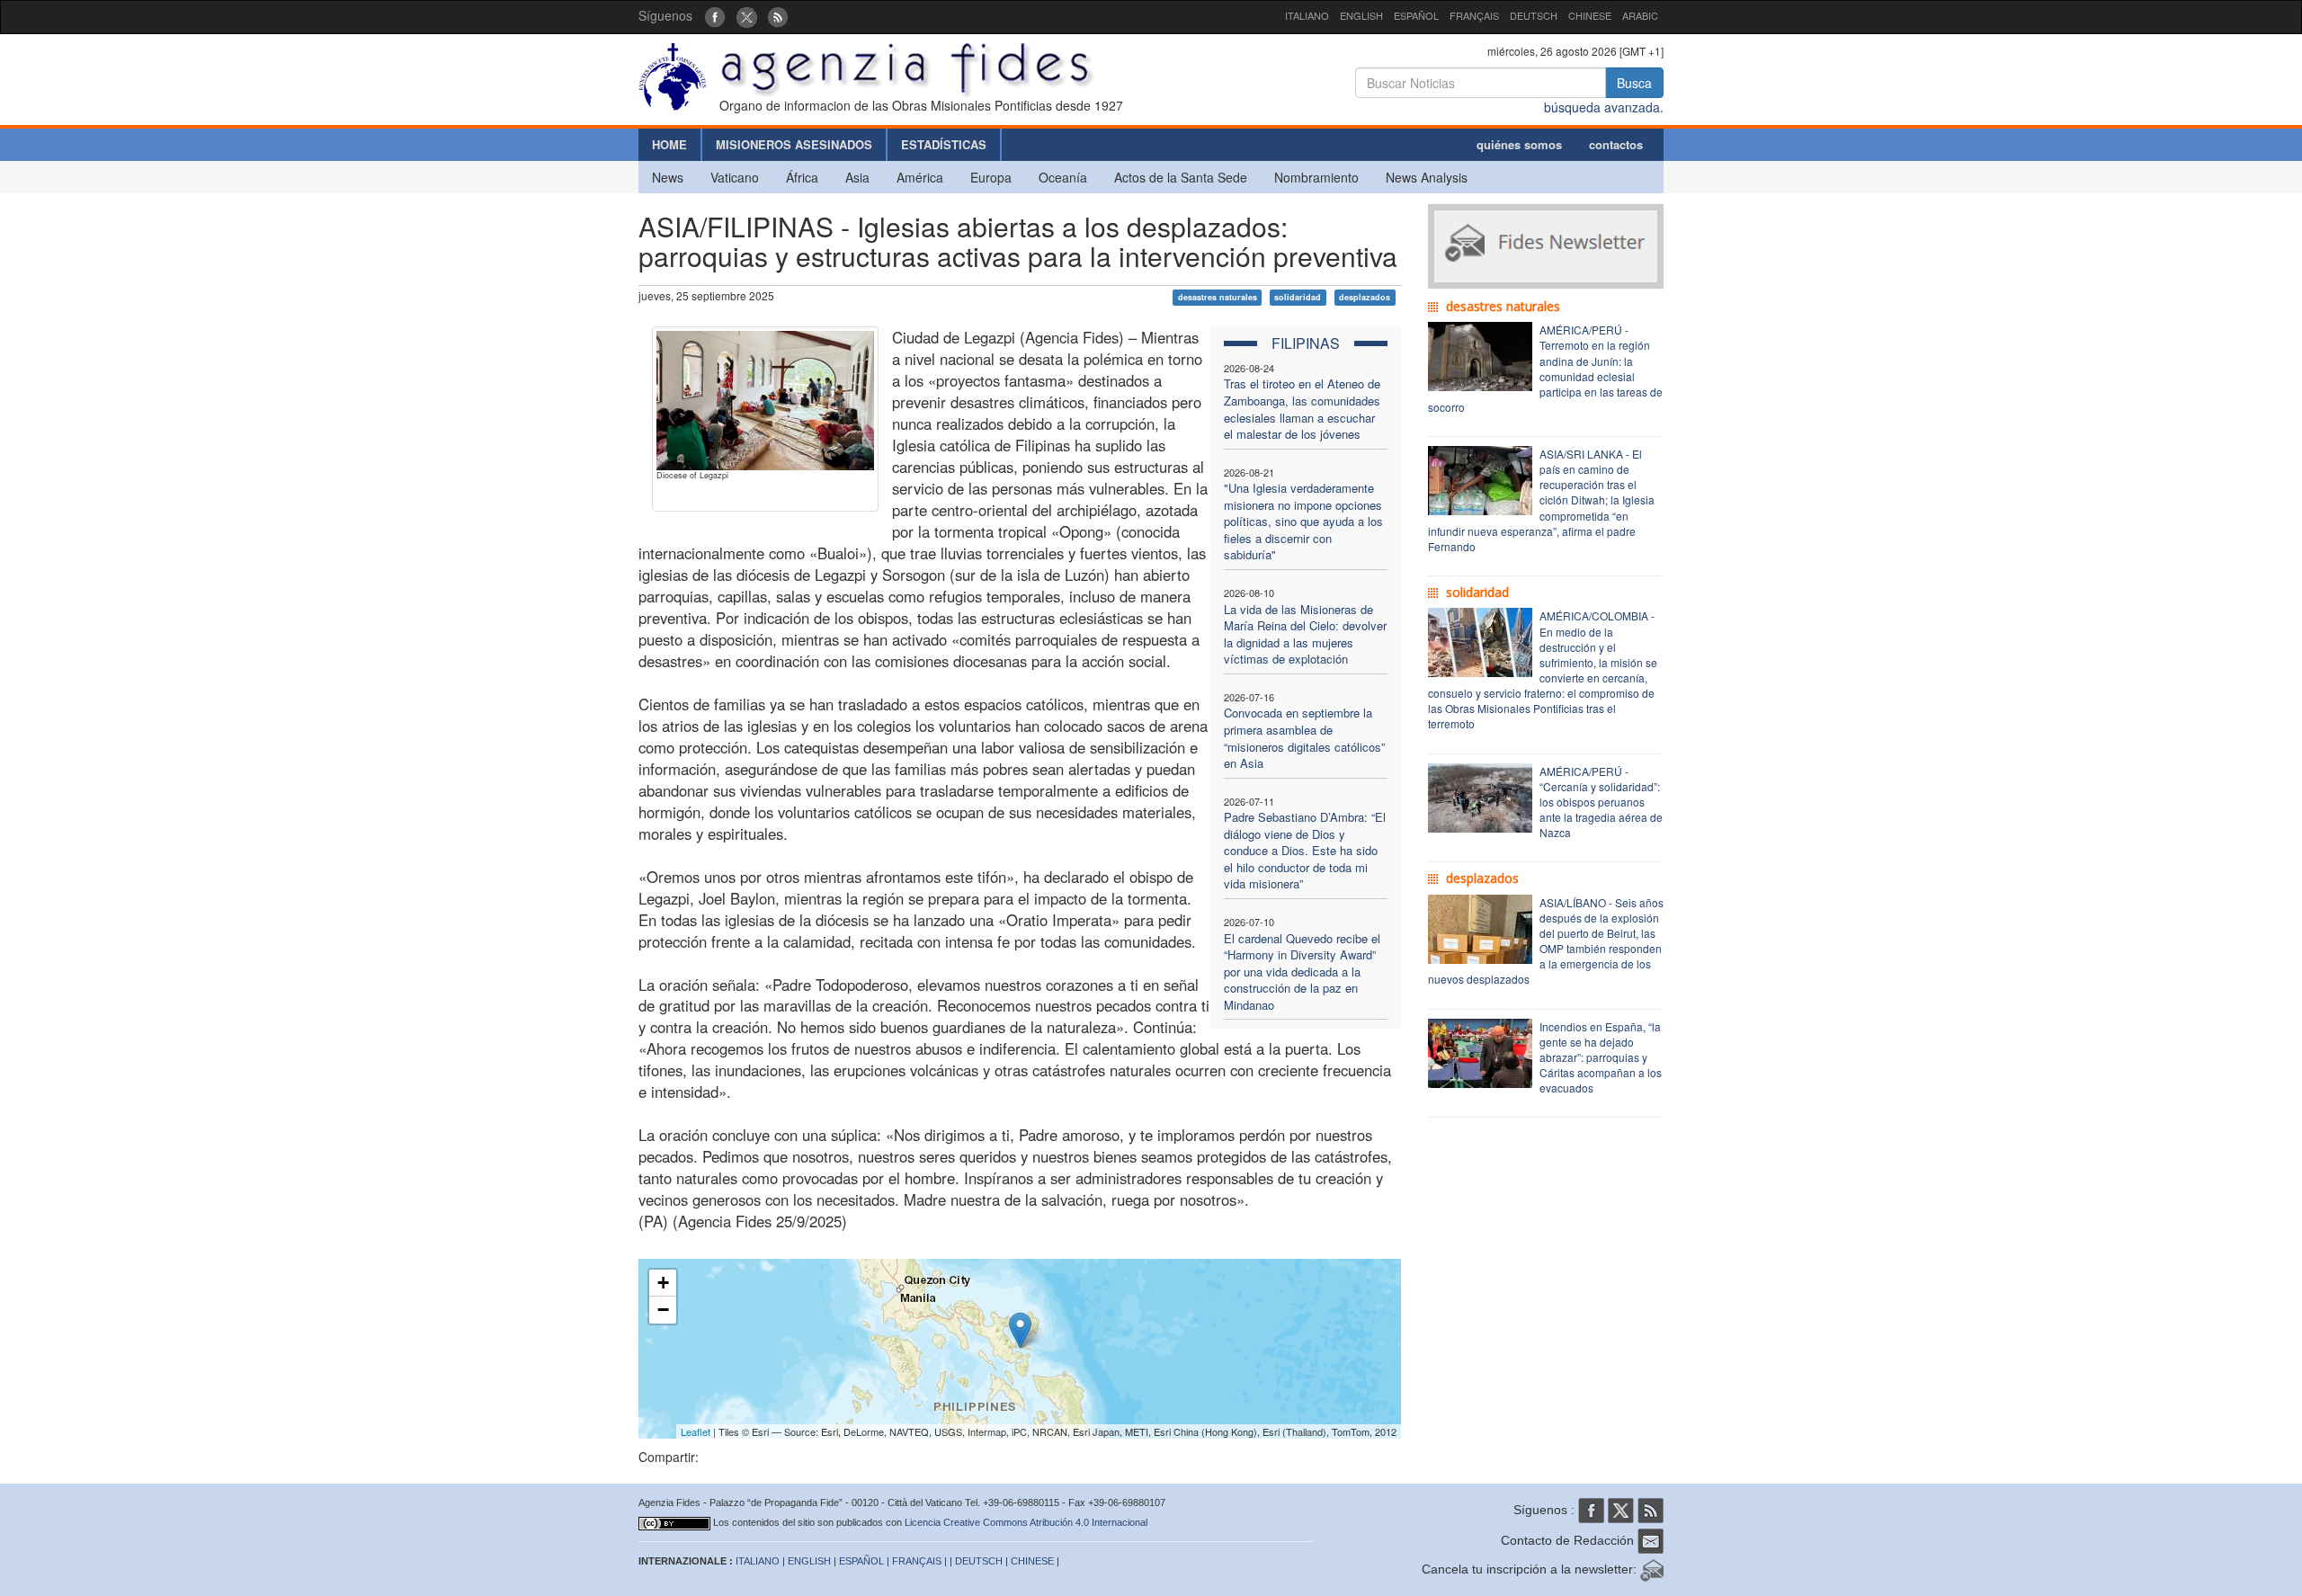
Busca (1634, 83)
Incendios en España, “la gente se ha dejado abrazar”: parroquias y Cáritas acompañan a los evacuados (1601, 1057)
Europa (991, 177)
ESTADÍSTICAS (944, 144)
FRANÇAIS (1474, 15)
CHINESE (1590, 15)
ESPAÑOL (1416, 15)
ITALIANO (1307, 15)
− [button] (663, 1310)
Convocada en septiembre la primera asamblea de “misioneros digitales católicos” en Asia (1304, 738)
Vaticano (735, 177)
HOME (669, 144)
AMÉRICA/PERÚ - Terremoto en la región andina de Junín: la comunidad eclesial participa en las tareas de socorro (1545, 368)
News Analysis (1427, 177)
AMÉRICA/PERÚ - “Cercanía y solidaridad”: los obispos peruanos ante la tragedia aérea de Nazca (1601, 802)
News (668, 177)
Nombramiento (1316, 177)
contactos (1616, 144)
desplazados (1365, 297)
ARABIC (1640, 15)
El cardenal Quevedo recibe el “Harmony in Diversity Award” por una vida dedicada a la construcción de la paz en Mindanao (1302, 972)
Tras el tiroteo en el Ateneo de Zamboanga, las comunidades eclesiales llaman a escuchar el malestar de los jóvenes (1302, 409)
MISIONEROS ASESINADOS (794, 144)
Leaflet (696, 1431)
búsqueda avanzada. (1604, 107)
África (802, 177)
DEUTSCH (1534, 15)
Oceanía (1063, 177)
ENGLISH (1361, 15)
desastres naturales (1218, 297)
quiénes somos (1519, 144)
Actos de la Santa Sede (1181, 177)
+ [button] (663, 1283)
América (920, 177)
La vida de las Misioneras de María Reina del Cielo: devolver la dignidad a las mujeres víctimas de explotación (1305, 634)
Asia (857, 177)
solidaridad (1298, 297)
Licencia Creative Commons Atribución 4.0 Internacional (1026, 1522)
